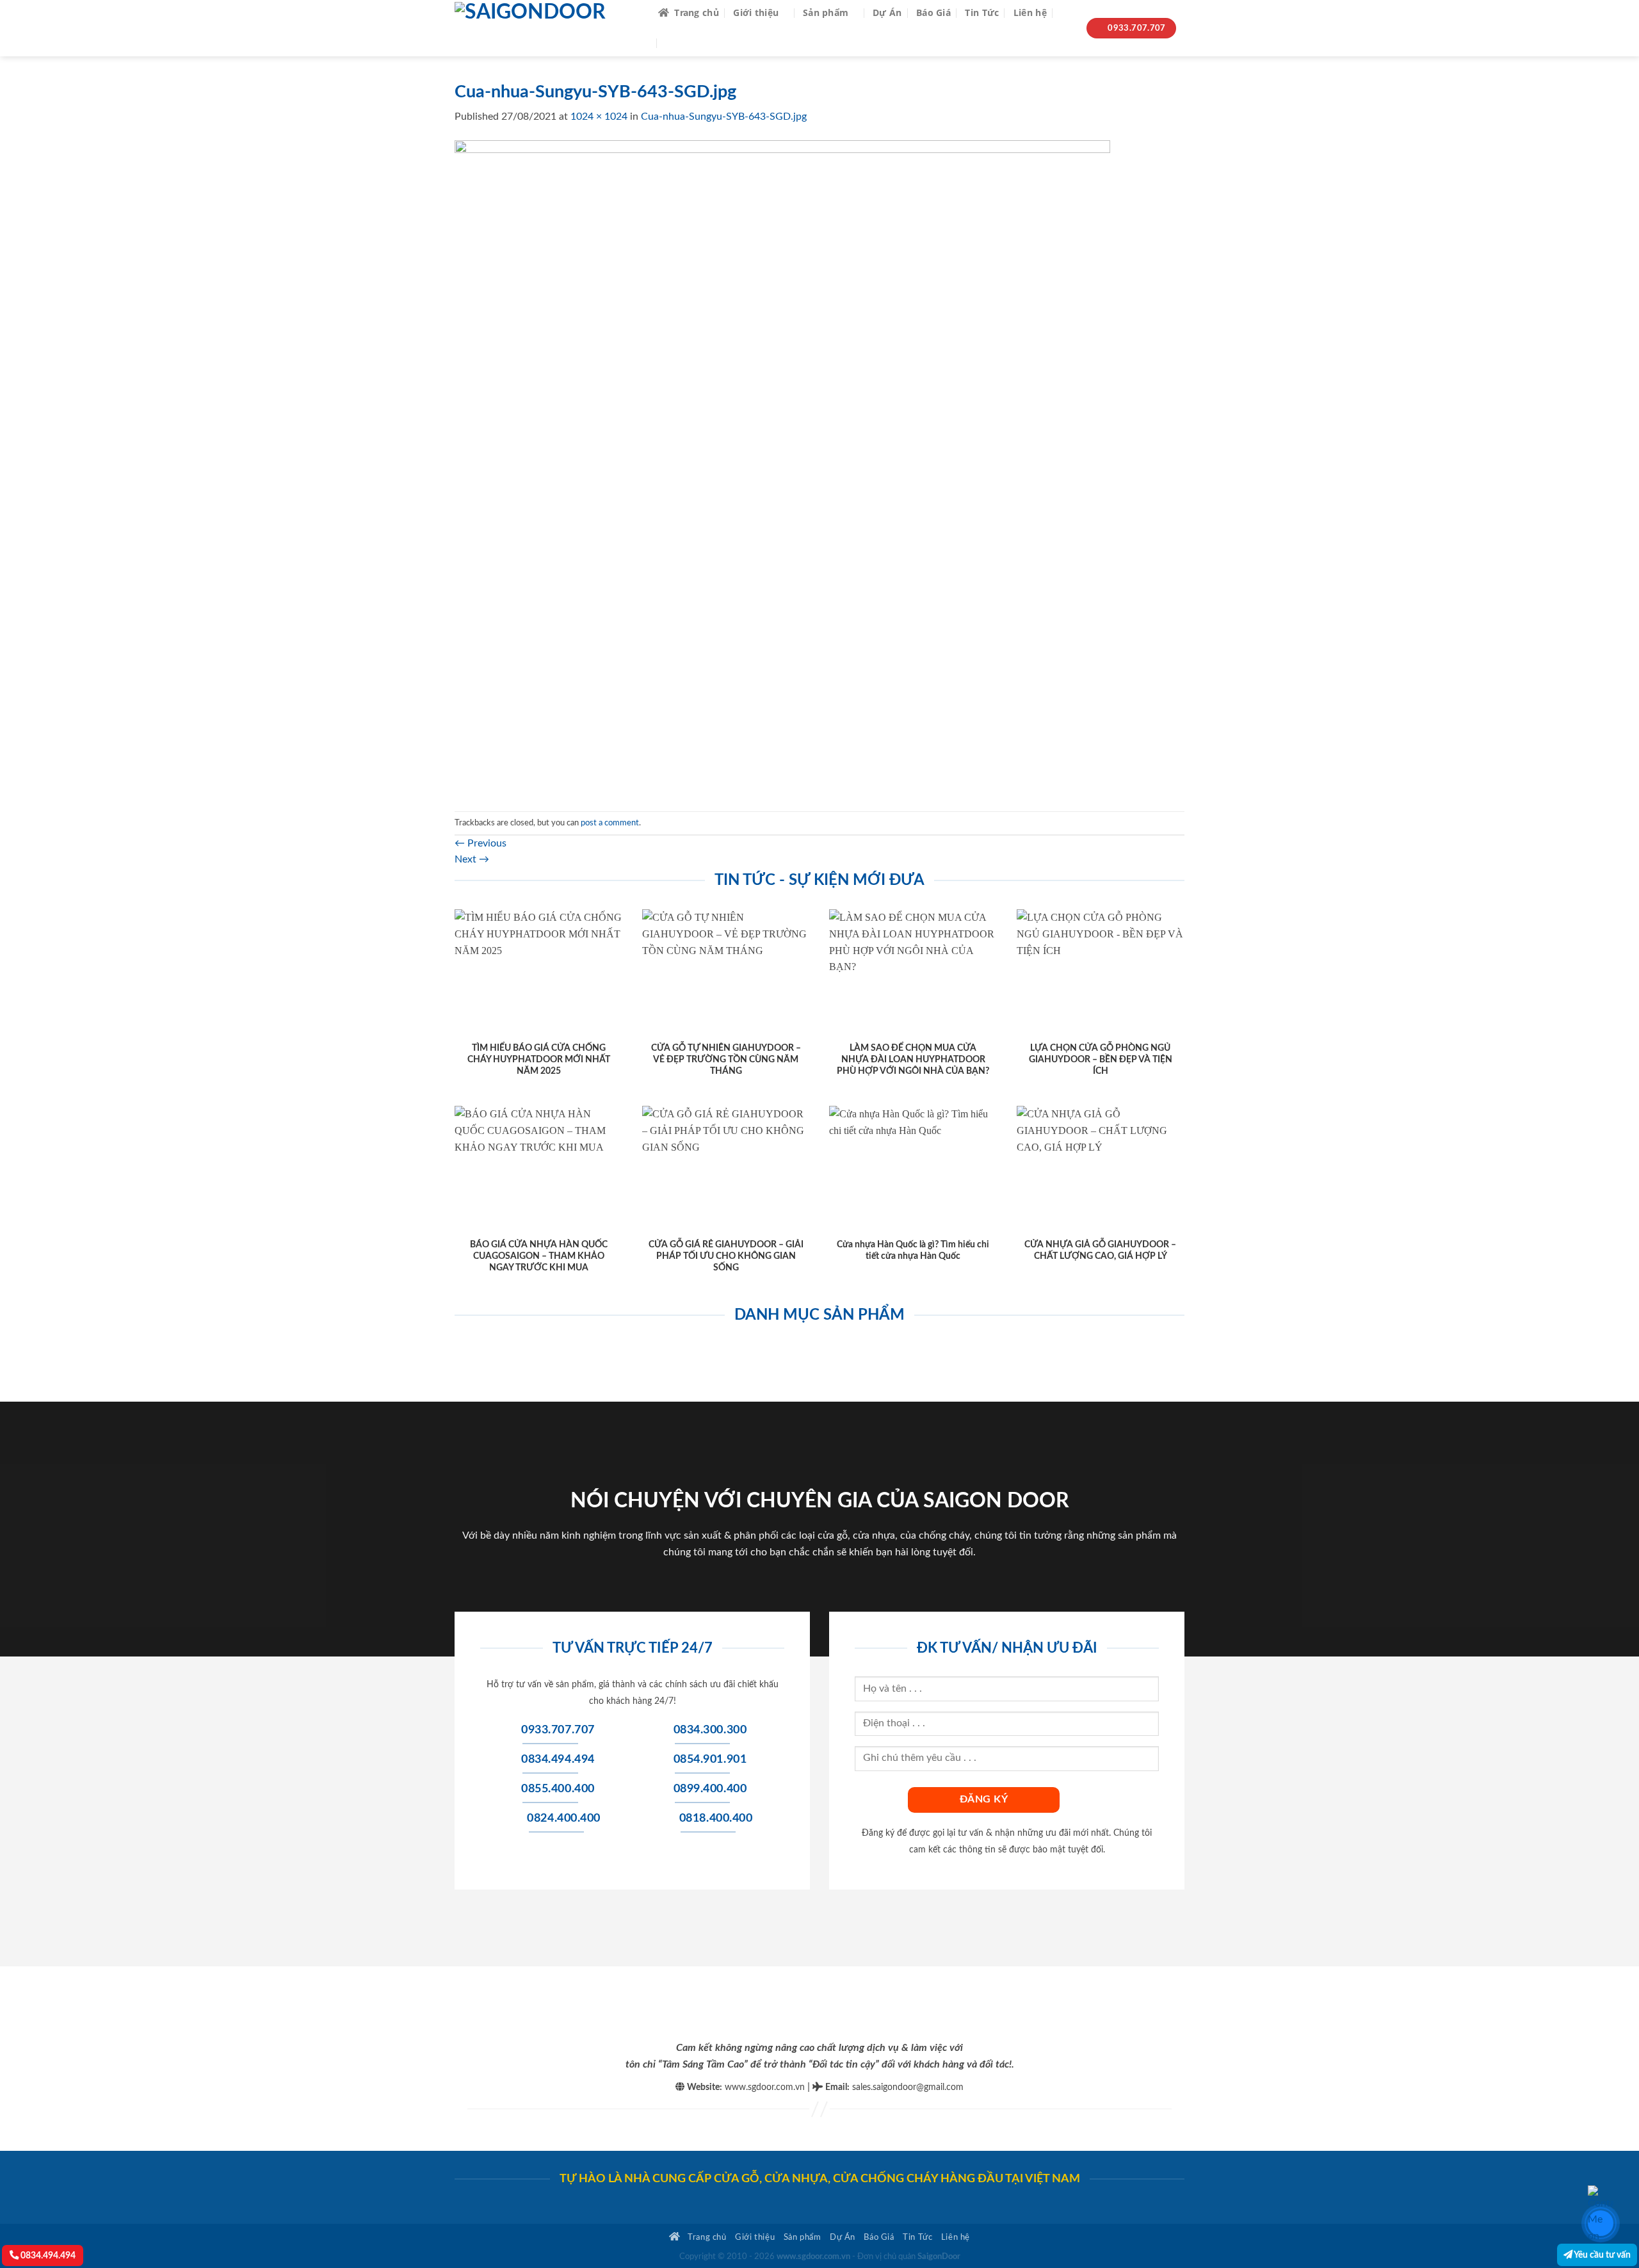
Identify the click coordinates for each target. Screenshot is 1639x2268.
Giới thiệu (756, 12)
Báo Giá (933, 12)
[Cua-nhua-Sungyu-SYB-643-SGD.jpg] (782, 467)
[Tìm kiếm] (1066, 13)
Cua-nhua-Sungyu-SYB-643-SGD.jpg (724, 117)
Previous (480, 843)
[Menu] (674, 43)
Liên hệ (1030, 12)
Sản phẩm (826, 12)
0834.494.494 (47, 2256)
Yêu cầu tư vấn (1602, 2255)
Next (472, 859)
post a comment (610, 823)
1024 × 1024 (599, 117)
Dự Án (887, 12)
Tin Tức (982, 12)
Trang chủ (697, 12)
